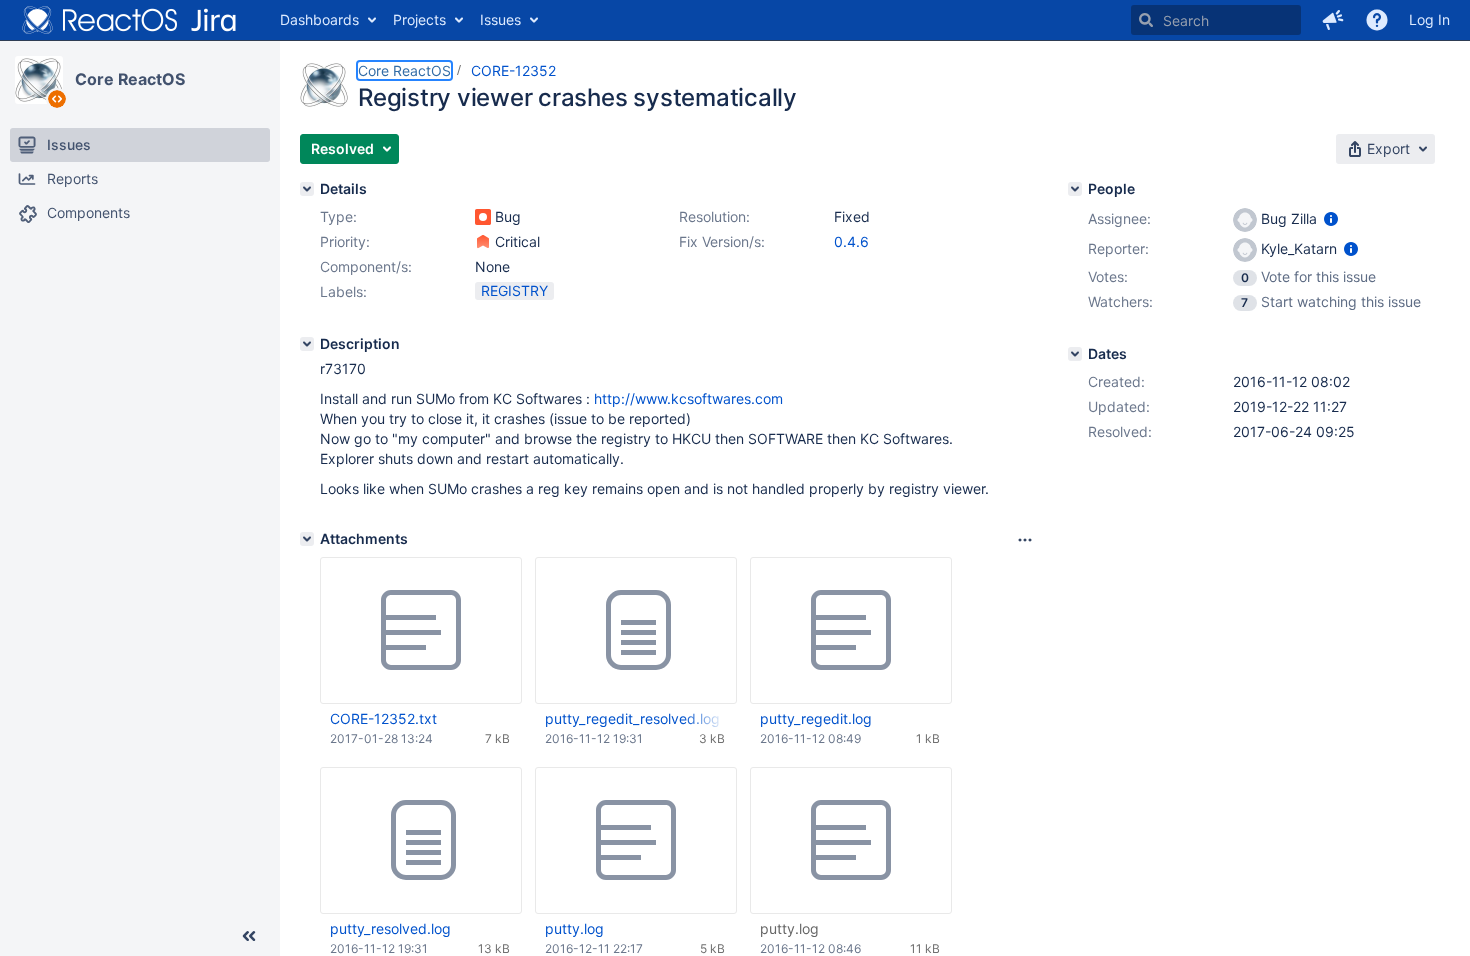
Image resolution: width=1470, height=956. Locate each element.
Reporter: (1118, 248)
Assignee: (1119, 218)
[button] (1333, 20)
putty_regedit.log (816, 718)
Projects (419, 19)
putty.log (574, 928)
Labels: (343, 291)
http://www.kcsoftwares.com (688, 398)
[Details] (307, 189)
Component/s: (366, 266)
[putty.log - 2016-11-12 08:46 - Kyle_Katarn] (851, 841)
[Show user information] (1331, 218)
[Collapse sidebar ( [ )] (249, 936)
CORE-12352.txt (383, 718)
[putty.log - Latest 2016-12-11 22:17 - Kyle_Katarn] (636, 841)
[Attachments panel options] (1025, 540)
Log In (1429, 19)
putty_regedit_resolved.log (632, 718)
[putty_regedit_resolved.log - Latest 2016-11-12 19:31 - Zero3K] (636, 631)
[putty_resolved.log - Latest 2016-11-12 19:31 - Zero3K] (421, 841)
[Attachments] (307, 539)
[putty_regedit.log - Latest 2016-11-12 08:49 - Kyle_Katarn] (851, 631)
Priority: (345, 241)
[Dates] (1075, 354)
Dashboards (319, 19)
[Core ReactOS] (39, 80)
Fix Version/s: (722, 241)
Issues (500, 19)
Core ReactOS (130, 79)
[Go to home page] (130, 20)
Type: (338, 216)
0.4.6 (851, 241)
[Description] (307, 344)
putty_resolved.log (390, 928)
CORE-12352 (513, 70)
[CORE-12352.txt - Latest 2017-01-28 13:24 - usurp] (421, 631)
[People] (1075, 189)
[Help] (1377, 20)
